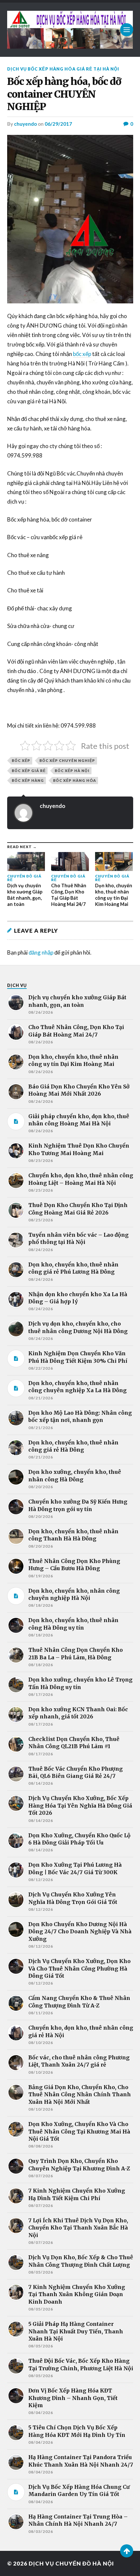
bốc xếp (82, 354)
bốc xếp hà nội (72, 771)
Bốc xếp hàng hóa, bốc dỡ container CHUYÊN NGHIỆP (64, 94)
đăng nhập (41, 952)
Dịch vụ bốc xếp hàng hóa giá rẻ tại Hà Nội (63, 69)
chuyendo (25, 124)
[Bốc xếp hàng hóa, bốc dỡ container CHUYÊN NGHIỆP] (70, 219)
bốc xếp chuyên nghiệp (67, 760)
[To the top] (127, 2551)
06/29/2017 (58, 124)
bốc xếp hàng (28, 780)
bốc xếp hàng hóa (75, 780)
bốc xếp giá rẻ (29, 771)
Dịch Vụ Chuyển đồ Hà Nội (71, 2563)
